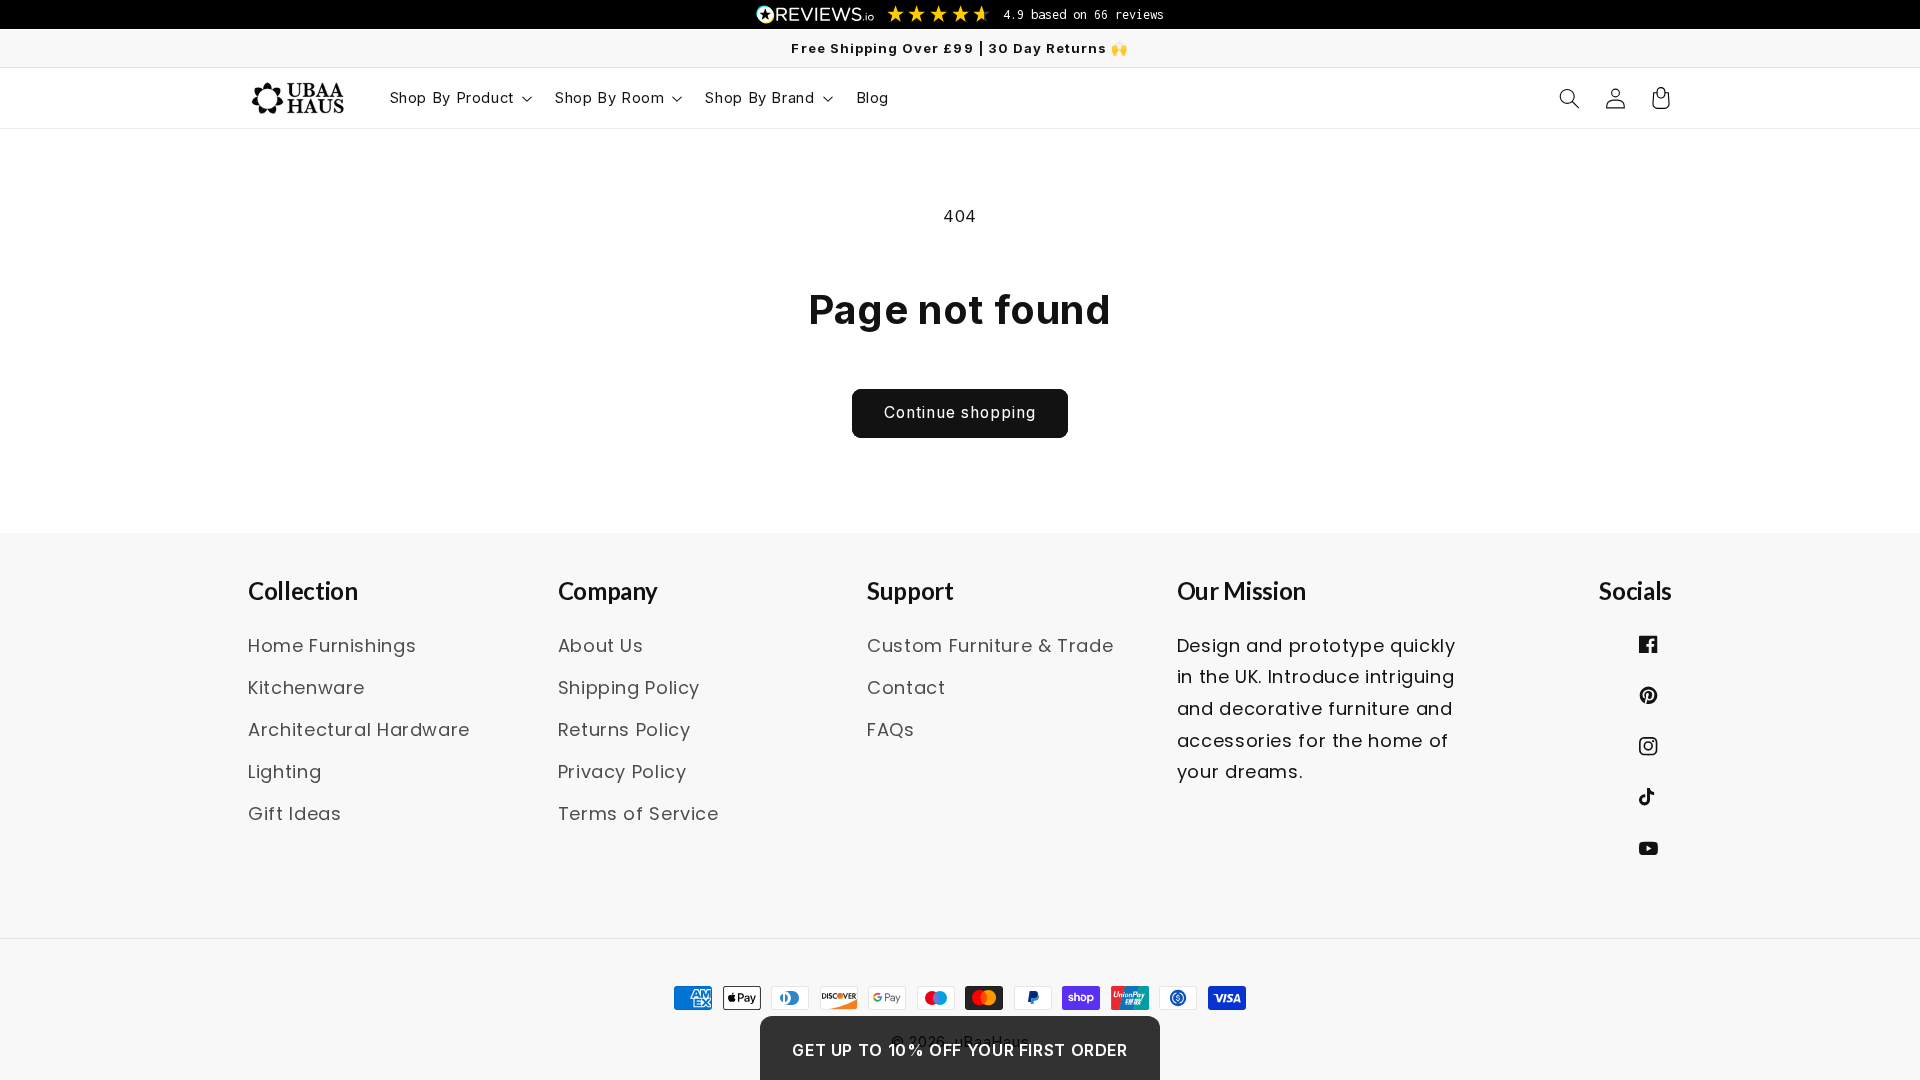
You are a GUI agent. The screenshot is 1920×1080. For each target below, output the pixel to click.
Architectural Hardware (359, 729)
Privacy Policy (622, 771)
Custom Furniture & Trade (990, 645)
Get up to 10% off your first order (959, 1050)
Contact (906, 687)
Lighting (284, 771)
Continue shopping (960, 412)
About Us (601, 645)
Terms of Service (638, 813)
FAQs (891, 729)
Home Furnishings (332, 645)
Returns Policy (624, 729)
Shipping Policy (629, 687)
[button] (459, 98)
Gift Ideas (294, 813)
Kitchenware (306, 687)
